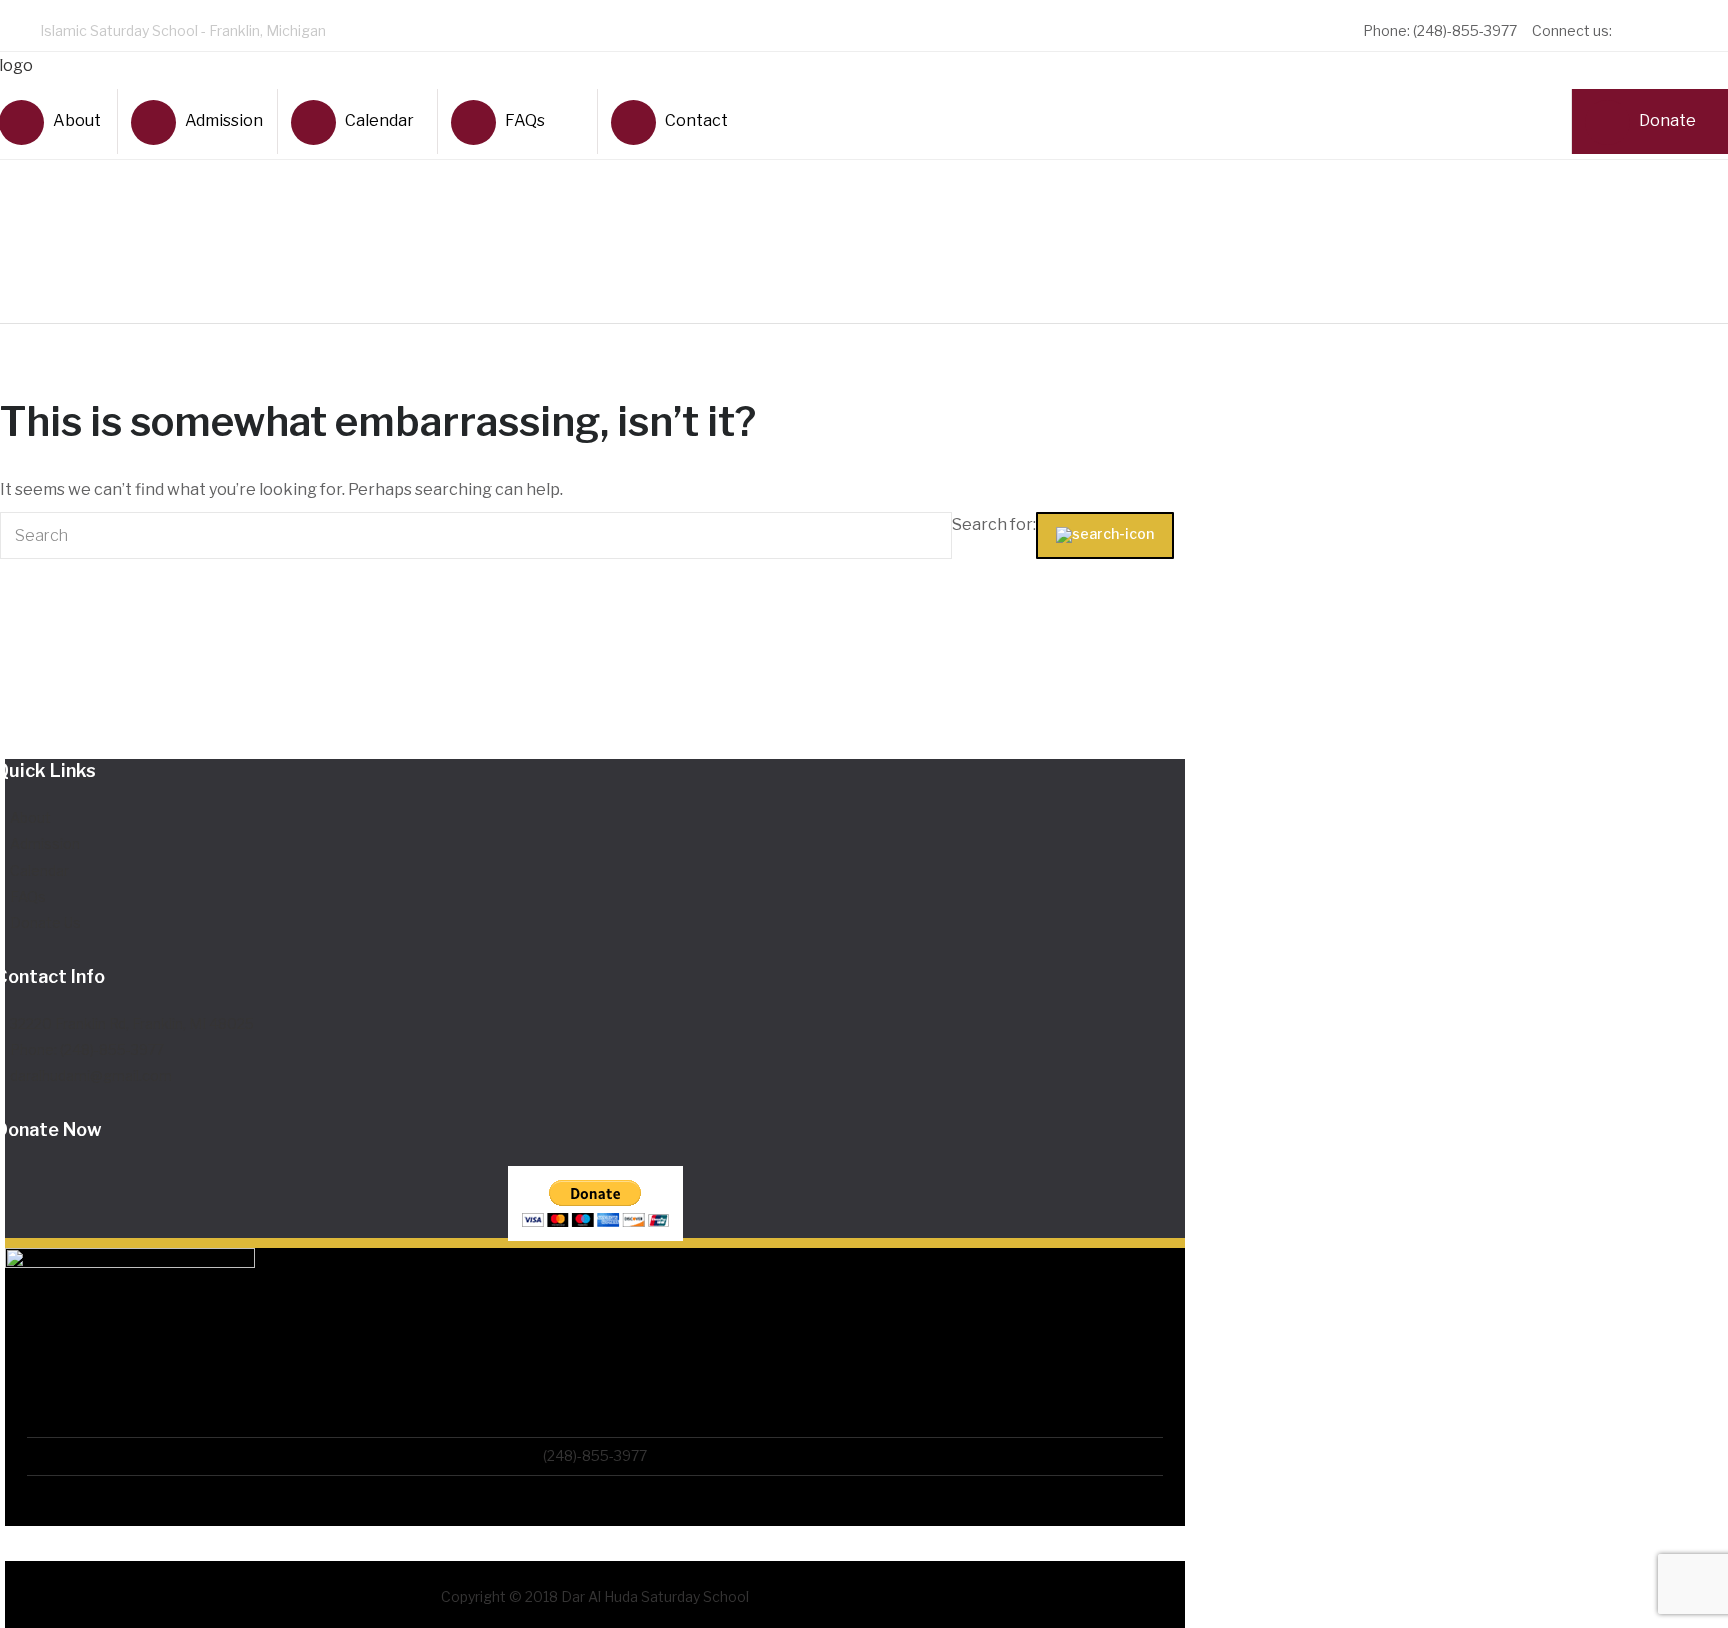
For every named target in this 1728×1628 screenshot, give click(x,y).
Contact (696, 120)
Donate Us (45, 922)
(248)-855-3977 (595, 1455)
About (30, 817)
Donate (1667, 120)
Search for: (994, 524)
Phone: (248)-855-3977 (87, 1049)
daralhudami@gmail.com (91, 1075)
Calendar (379, 120)
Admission (223, 120)
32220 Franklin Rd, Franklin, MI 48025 (132, 1023)
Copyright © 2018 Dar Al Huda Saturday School (595, 1596)
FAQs (525, 120)
